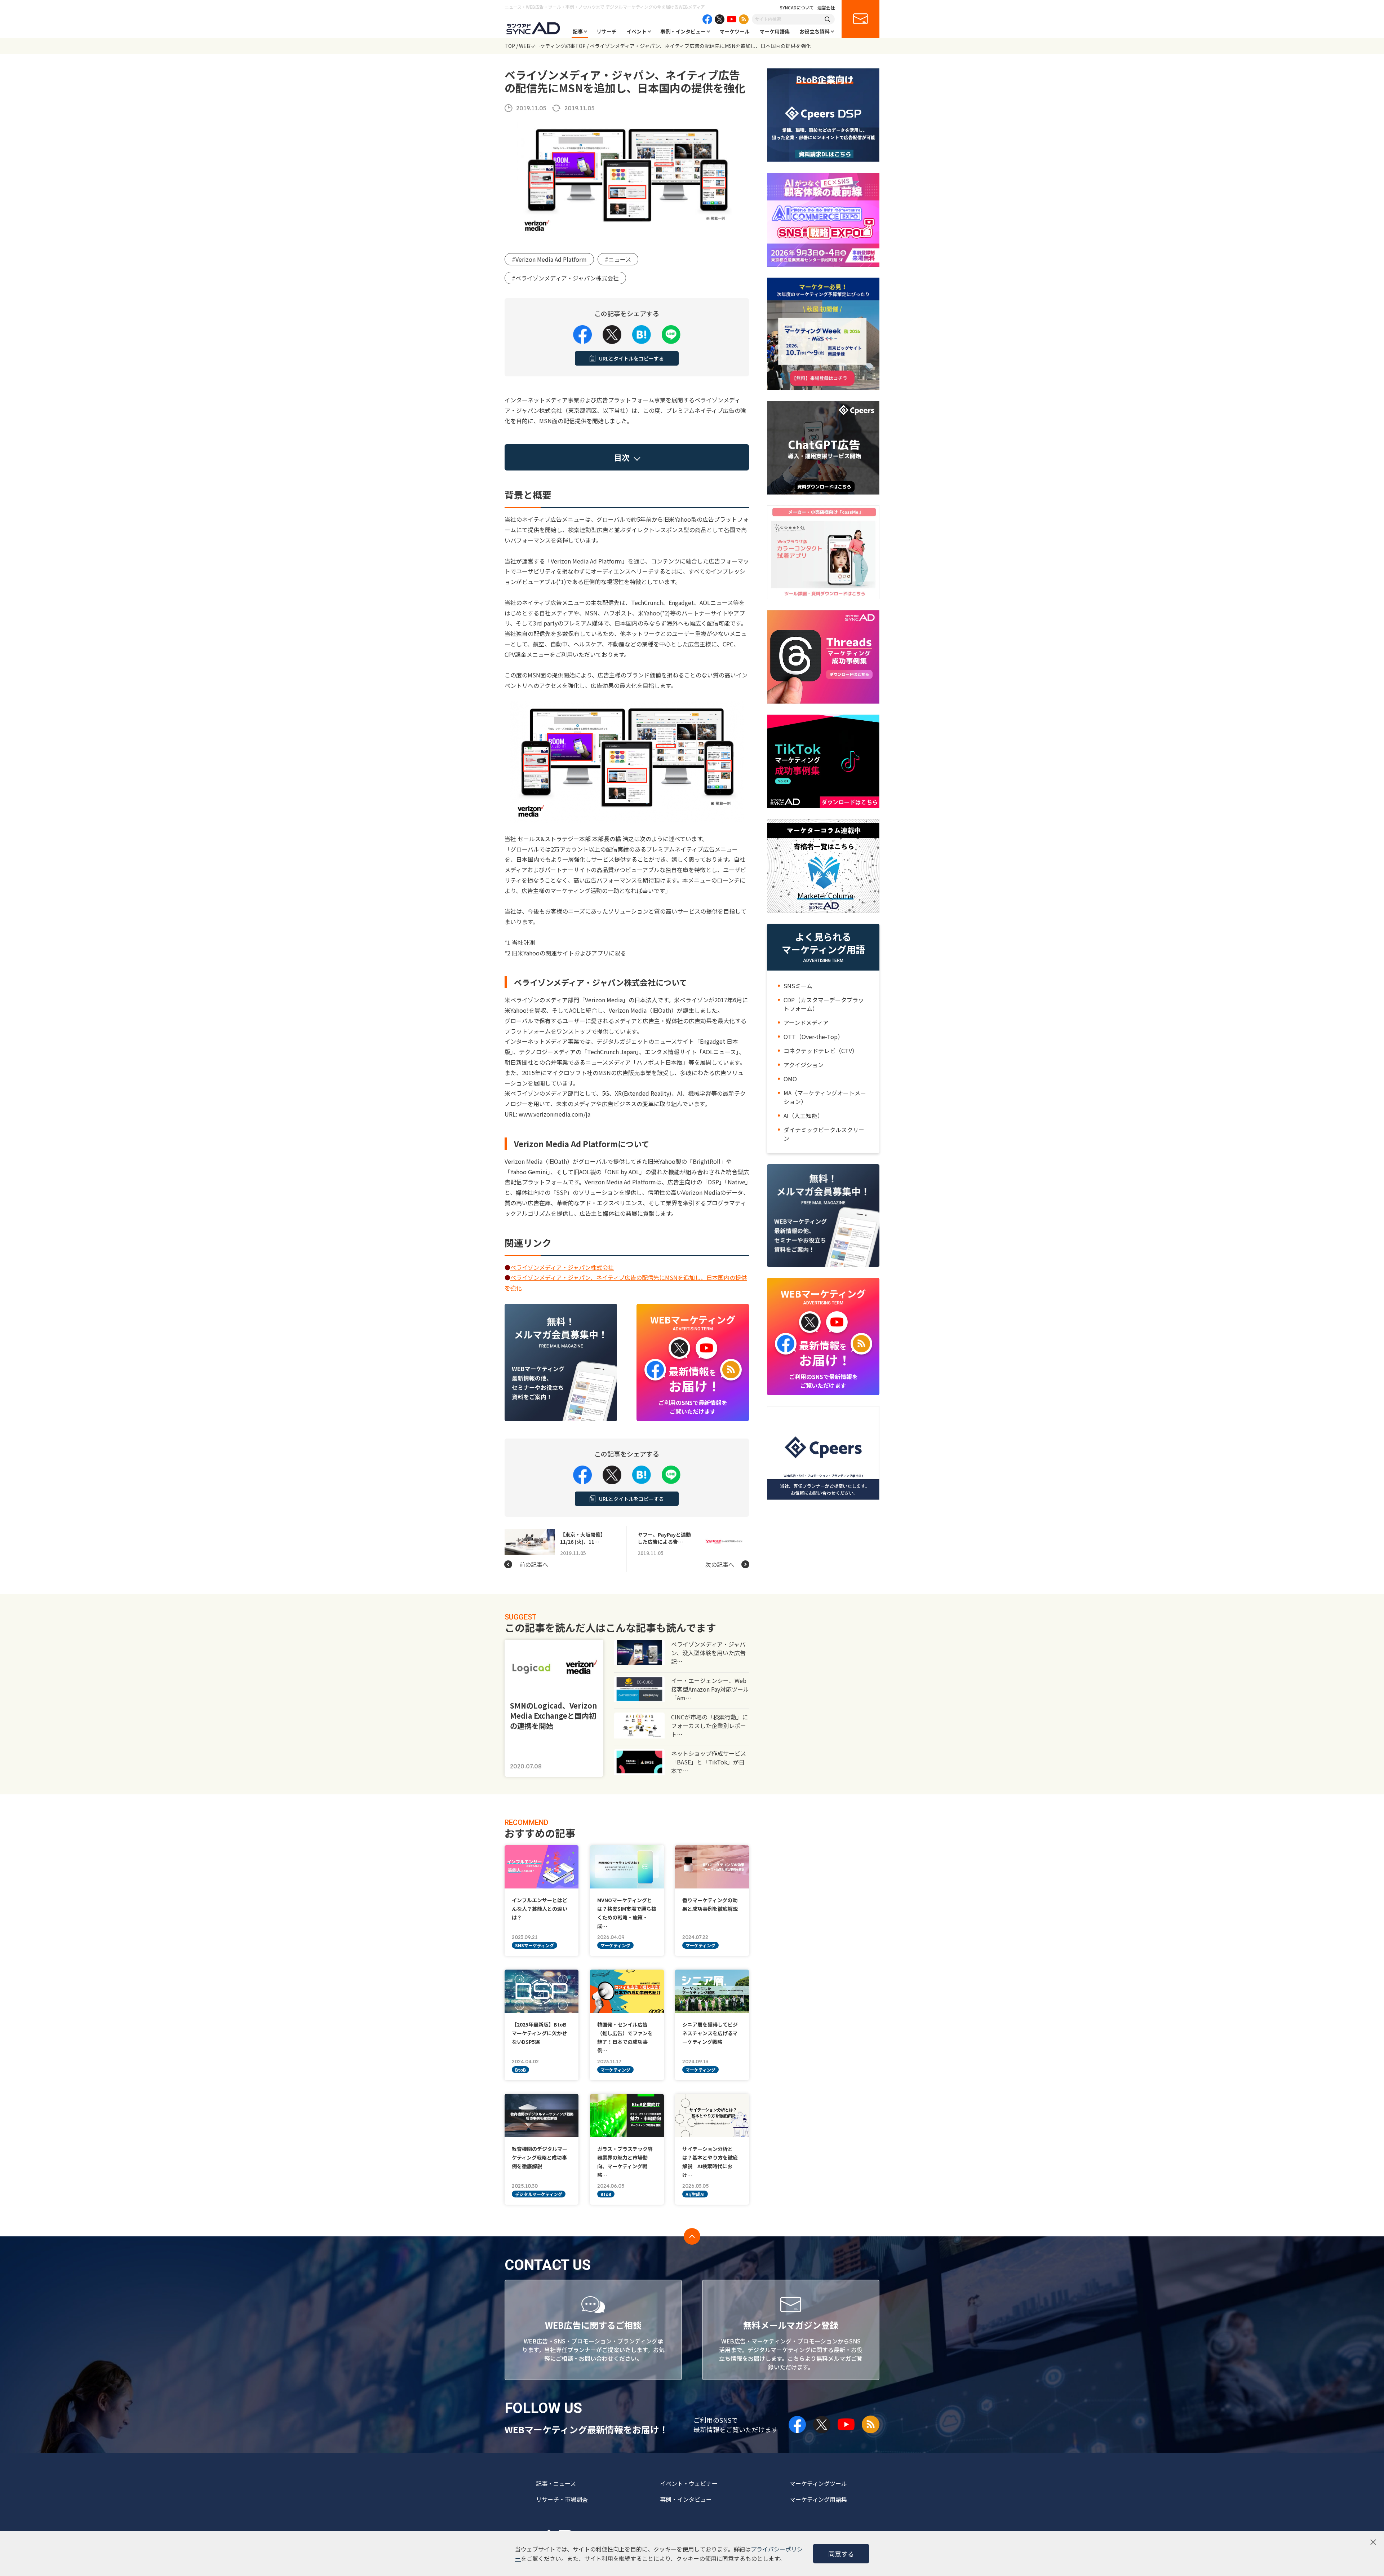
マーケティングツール (818, 2483)
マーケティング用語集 (818, 2499)
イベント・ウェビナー (689, 2483)
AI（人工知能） (803, 1115)
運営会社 (826, 8)
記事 (578, 31)
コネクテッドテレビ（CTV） (821, 1051)
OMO (790, 1079)
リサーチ (607, 31)
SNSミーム (798, 986)
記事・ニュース (556, 2483)
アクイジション (804, 1065)
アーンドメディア (806, 1022)
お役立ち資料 (815, 31)
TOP (510, 46)
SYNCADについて (797, 8)
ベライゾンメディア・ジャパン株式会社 (562, 1267)
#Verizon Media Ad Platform (549, 259)
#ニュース (618, 259)
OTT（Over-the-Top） (813, 1037)
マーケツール (735, 31)
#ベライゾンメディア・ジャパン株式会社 (565, 278)
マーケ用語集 (775, 31)
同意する (841, 2554)
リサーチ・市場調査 (562, 2499)
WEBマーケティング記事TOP (552, 46)
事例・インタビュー (683, 31)
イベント (636, 31)
